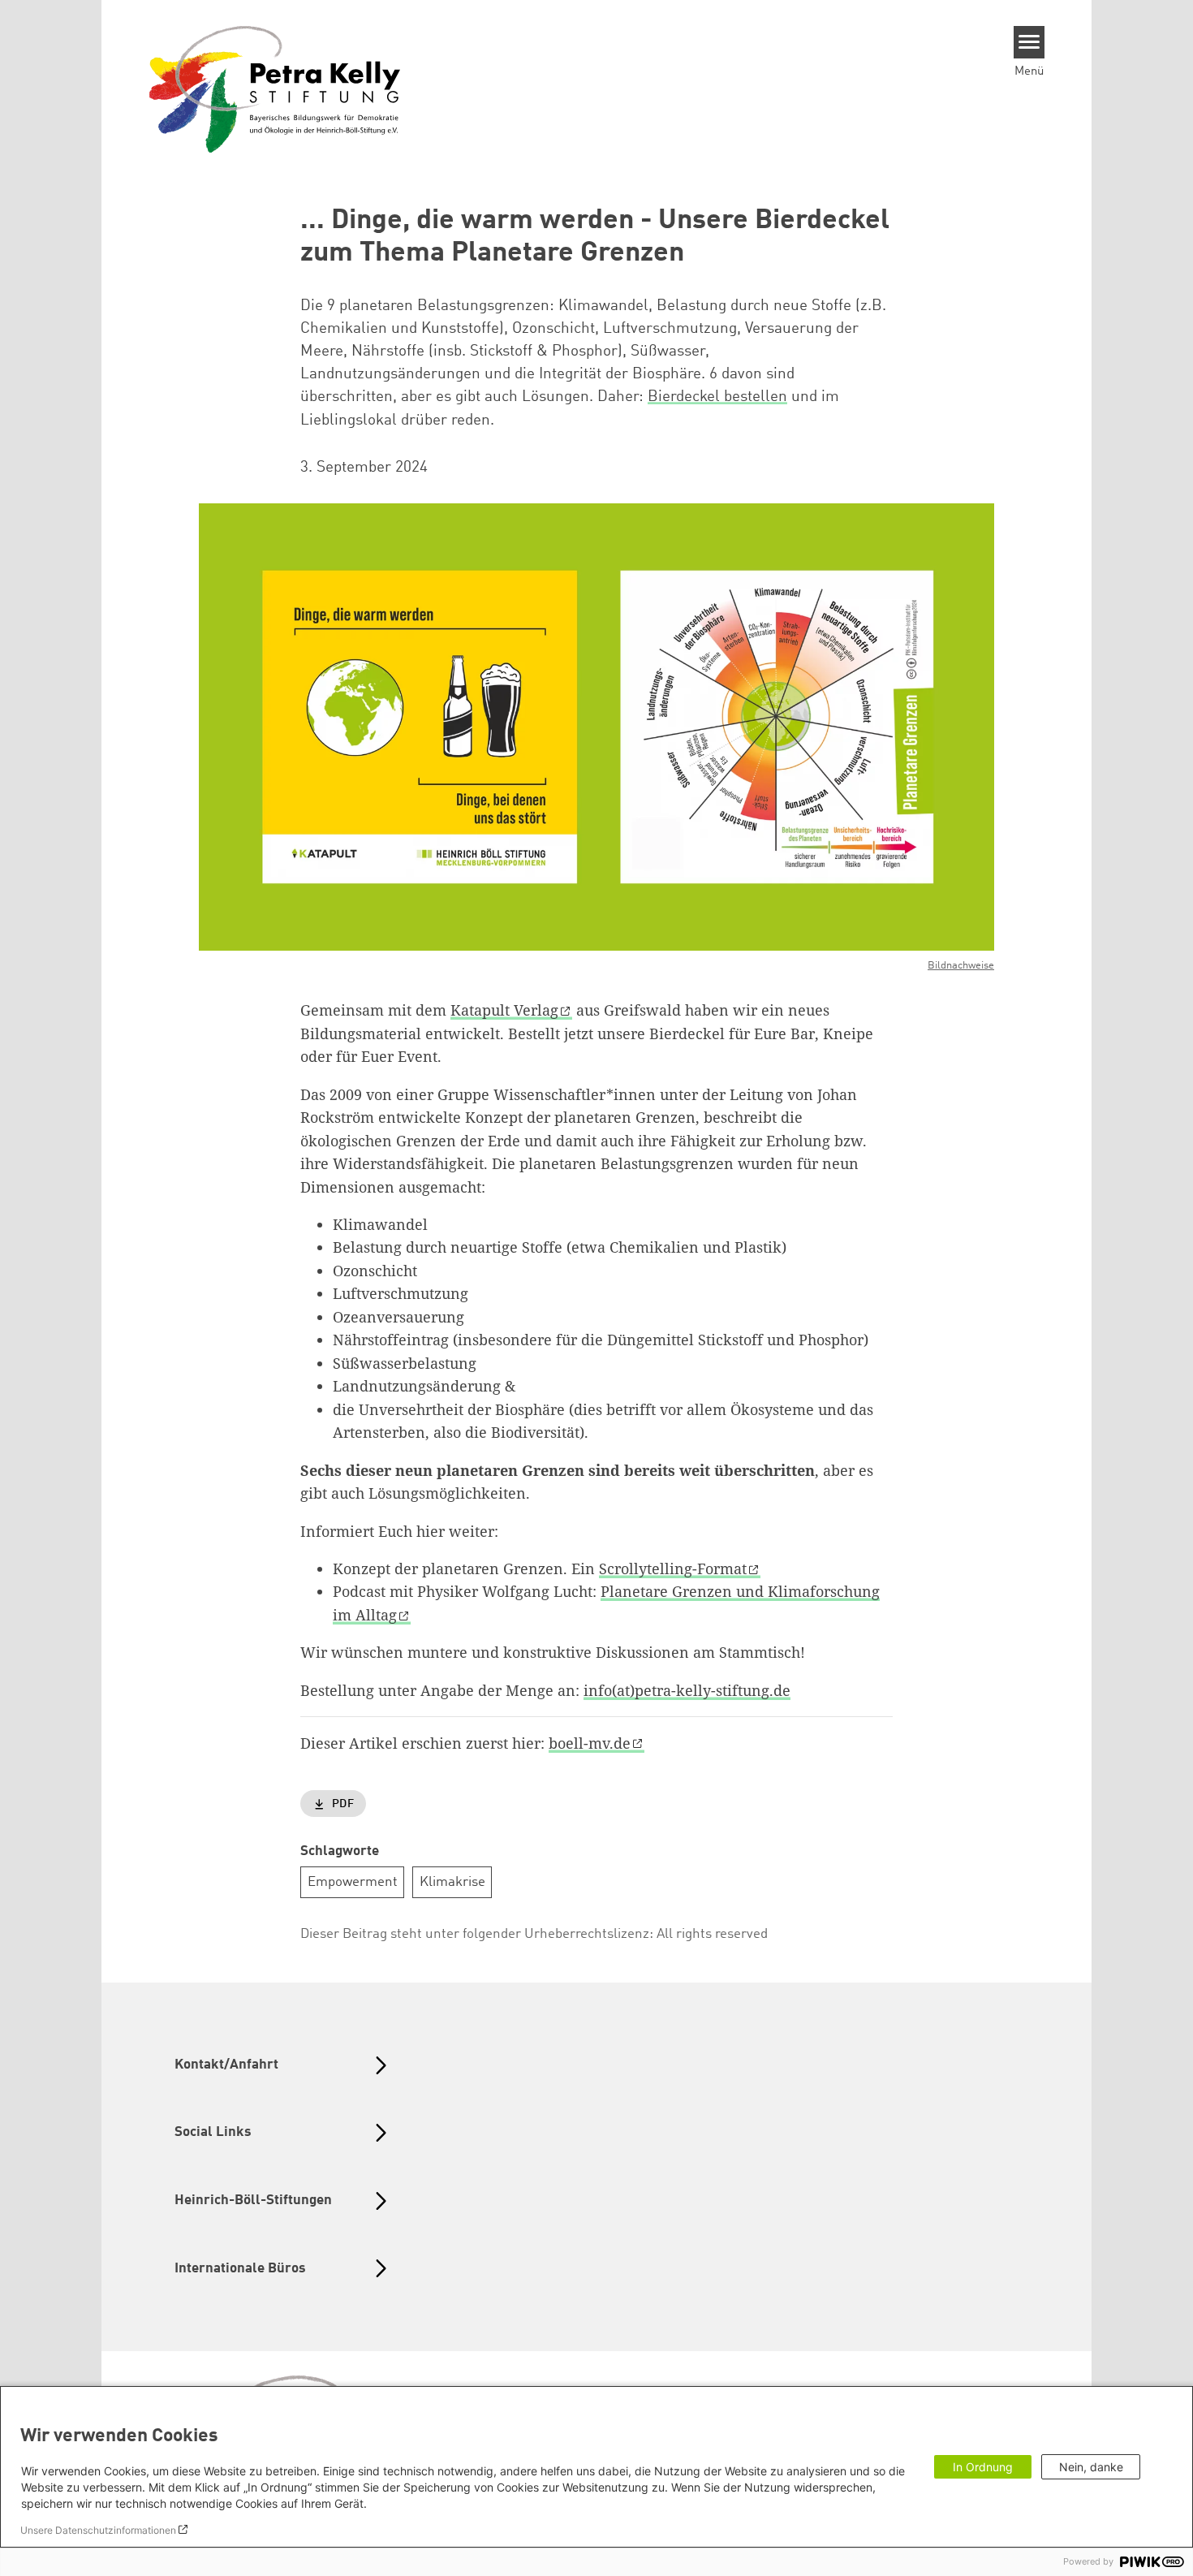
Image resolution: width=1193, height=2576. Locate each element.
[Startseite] (275, 88)
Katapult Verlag (504, 1010)
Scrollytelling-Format (673, 1568)
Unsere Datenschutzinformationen (98, 2530)
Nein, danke (1091, 2467)
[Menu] (1029, 42)
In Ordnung (983, 2467)
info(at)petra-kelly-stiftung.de (687, 1690)
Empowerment (353, 1882)
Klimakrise (452, 1882)
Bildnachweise (961, 966)
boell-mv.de (590, 1743)
